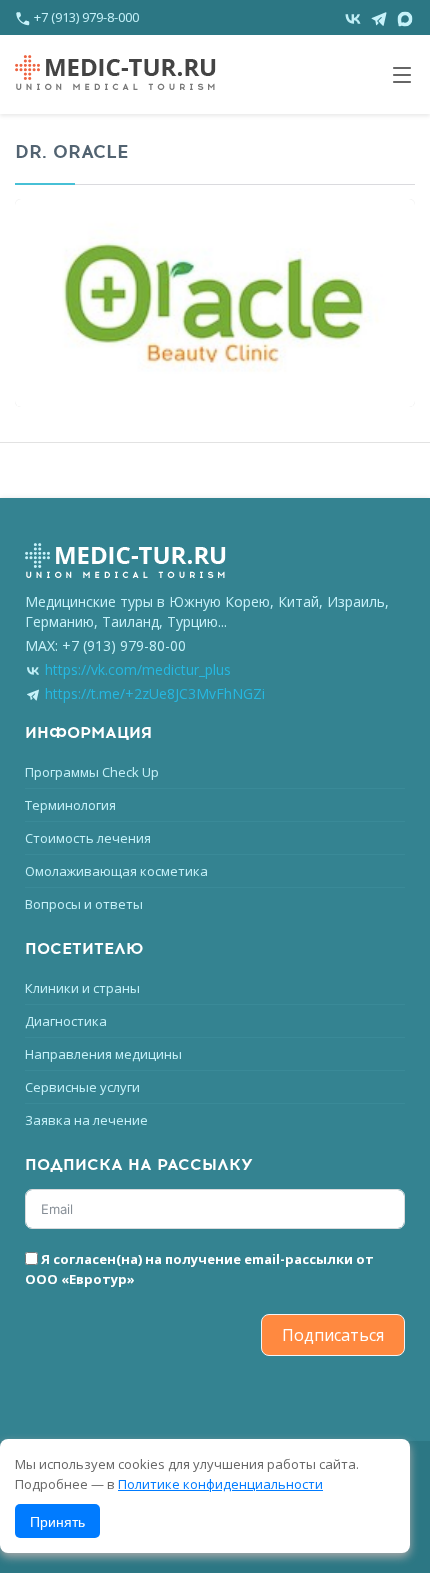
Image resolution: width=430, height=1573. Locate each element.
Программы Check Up (92, 772)
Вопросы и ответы (84, 904)
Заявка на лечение (86, 1120)
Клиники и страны (82, 988)
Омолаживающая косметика (116, 871)
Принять (57, 1521)
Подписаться (333, 1335)
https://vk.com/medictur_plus (138, 669)
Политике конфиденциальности (220, 1484)
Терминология (70, 805)
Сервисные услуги (82, 1087)
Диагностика (66, 1021)
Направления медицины (103, 1054)
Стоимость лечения (88, 838)
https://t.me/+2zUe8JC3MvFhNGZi (155, 693)
